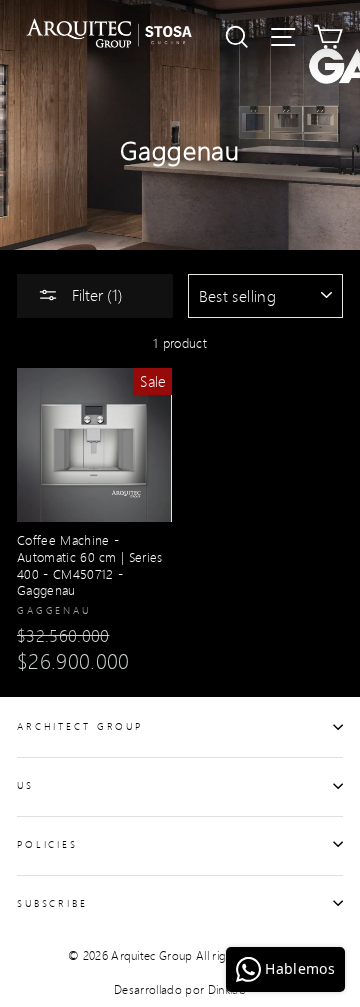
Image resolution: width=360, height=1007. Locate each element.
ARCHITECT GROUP (80, 726)
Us (25, 785)
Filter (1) (95, 294)
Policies (47, 844)
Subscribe (52, 903)
